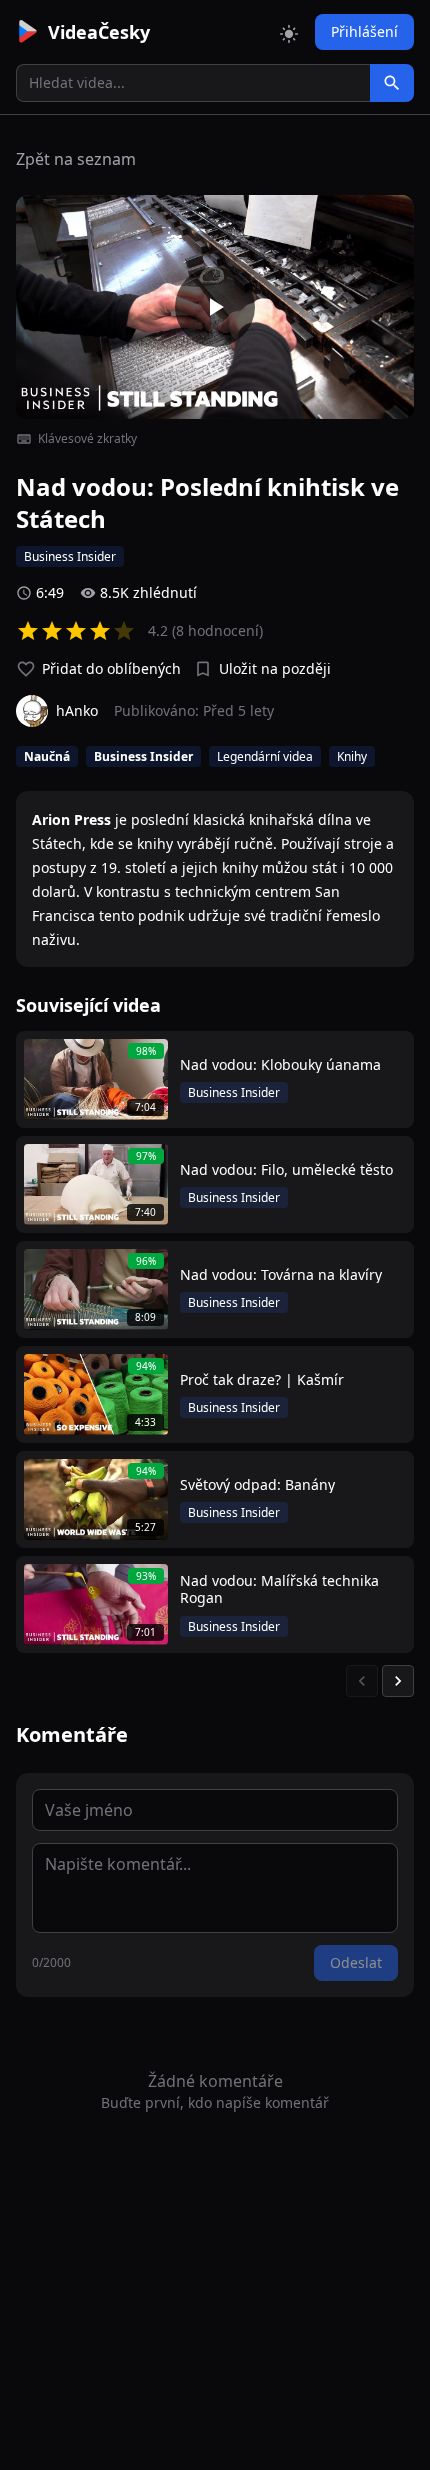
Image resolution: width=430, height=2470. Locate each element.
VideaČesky (99, 32)
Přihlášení (364, 31)
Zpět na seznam (76, 159)
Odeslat (356, 1962)
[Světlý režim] (289, 32)
